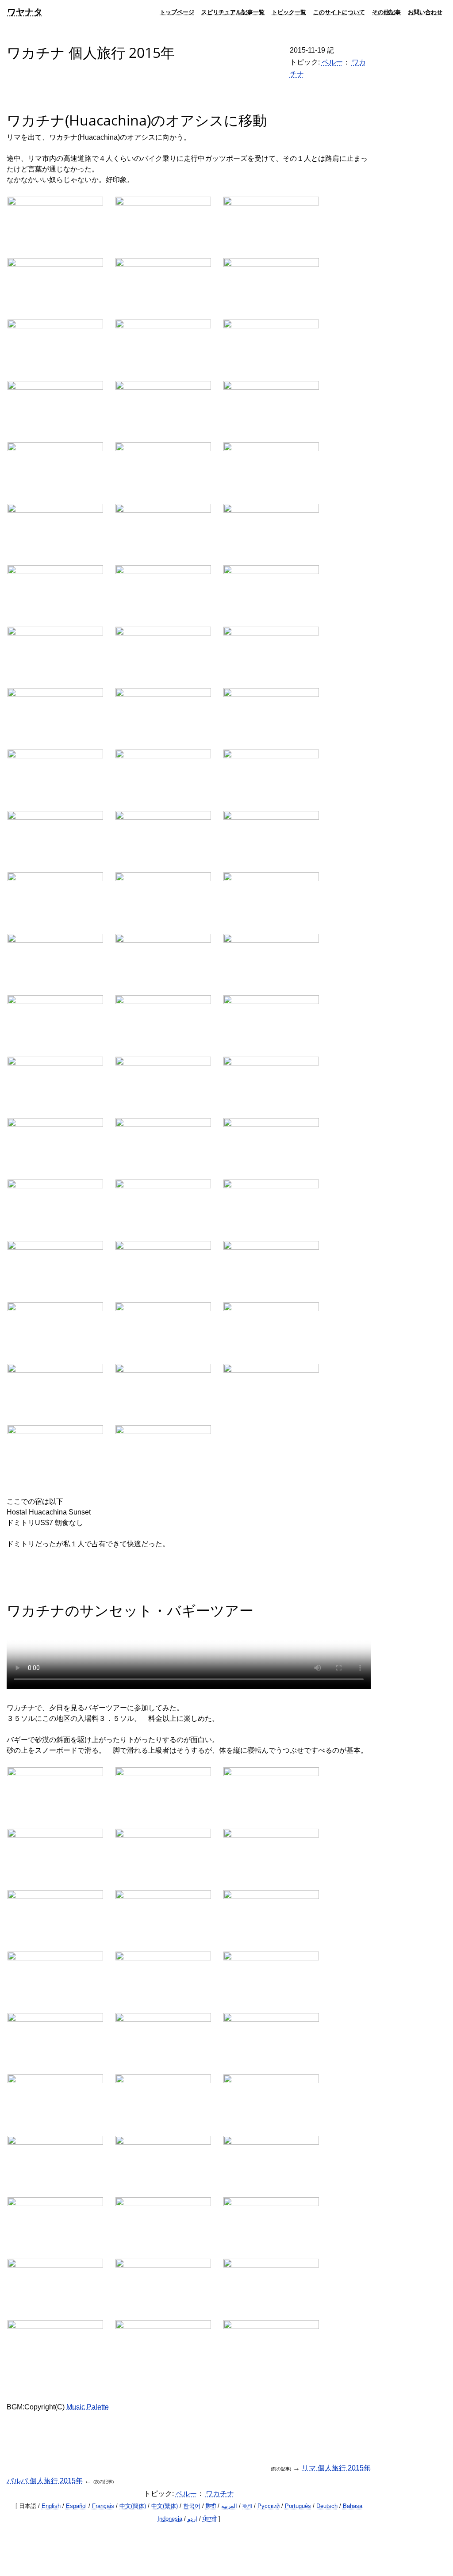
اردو (192, 2519)
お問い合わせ (425, 12)
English (51, 2506)
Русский (269, 2506)
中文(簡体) (133, 2506)
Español (76, 2506)
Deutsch (327, 2506)
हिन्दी (211, 2506)
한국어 (192, 2506)
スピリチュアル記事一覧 (233, 12)
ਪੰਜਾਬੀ (210, 2519)
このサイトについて (339, 12)
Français (103, 2506)
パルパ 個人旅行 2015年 (45, 2481)
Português (298, 2506)
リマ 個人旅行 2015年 (336, 2468)
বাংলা (247, 2506)
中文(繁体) (165, 2506)
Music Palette (88, 2407)
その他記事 (386, 12)
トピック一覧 (289, 12)
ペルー (332, 62)
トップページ (177, 12)
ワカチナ (220, 2494)
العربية (229, 2506)
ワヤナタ (25, 12)
